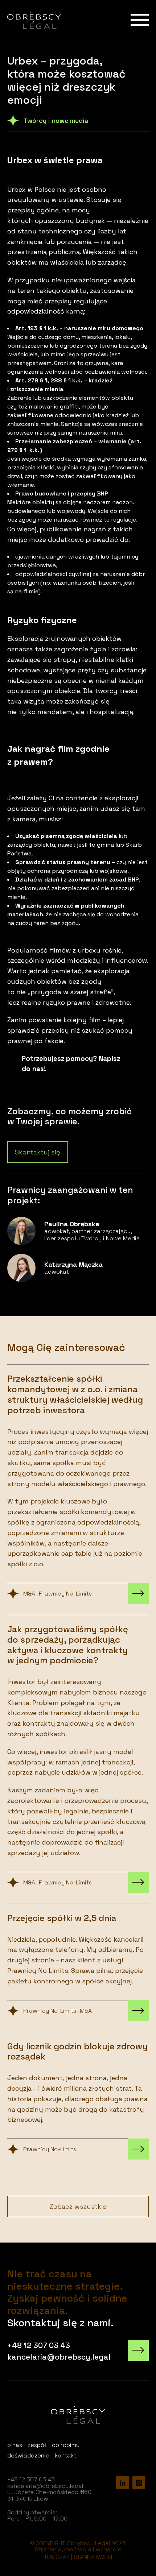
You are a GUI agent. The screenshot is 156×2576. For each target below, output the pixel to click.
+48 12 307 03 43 (39, 2345)
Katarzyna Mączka (78, 1268)
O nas (15, 2445)
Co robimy (66, 2445)
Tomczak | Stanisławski (78, 2557)
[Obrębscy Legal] (34, 20)
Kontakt (65, 2455)
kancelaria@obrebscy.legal (59, 2357)
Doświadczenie (28, 2455)
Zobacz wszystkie (78, 2206)
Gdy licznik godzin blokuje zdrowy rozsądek (78, 2096)
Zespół (37, 2445)
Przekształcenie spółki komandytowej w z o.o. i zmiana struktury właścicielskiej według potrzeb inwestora (78, 1484)
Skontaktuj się (38, 1152)
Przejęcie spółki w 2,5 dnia (78, 1963)
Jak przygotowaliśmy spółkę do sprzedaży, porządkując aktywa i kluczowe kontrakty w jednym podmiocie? (78, 1754)
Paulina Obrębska (78, 1231)
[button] (15, 2562)
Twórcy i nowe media (56, 121)
